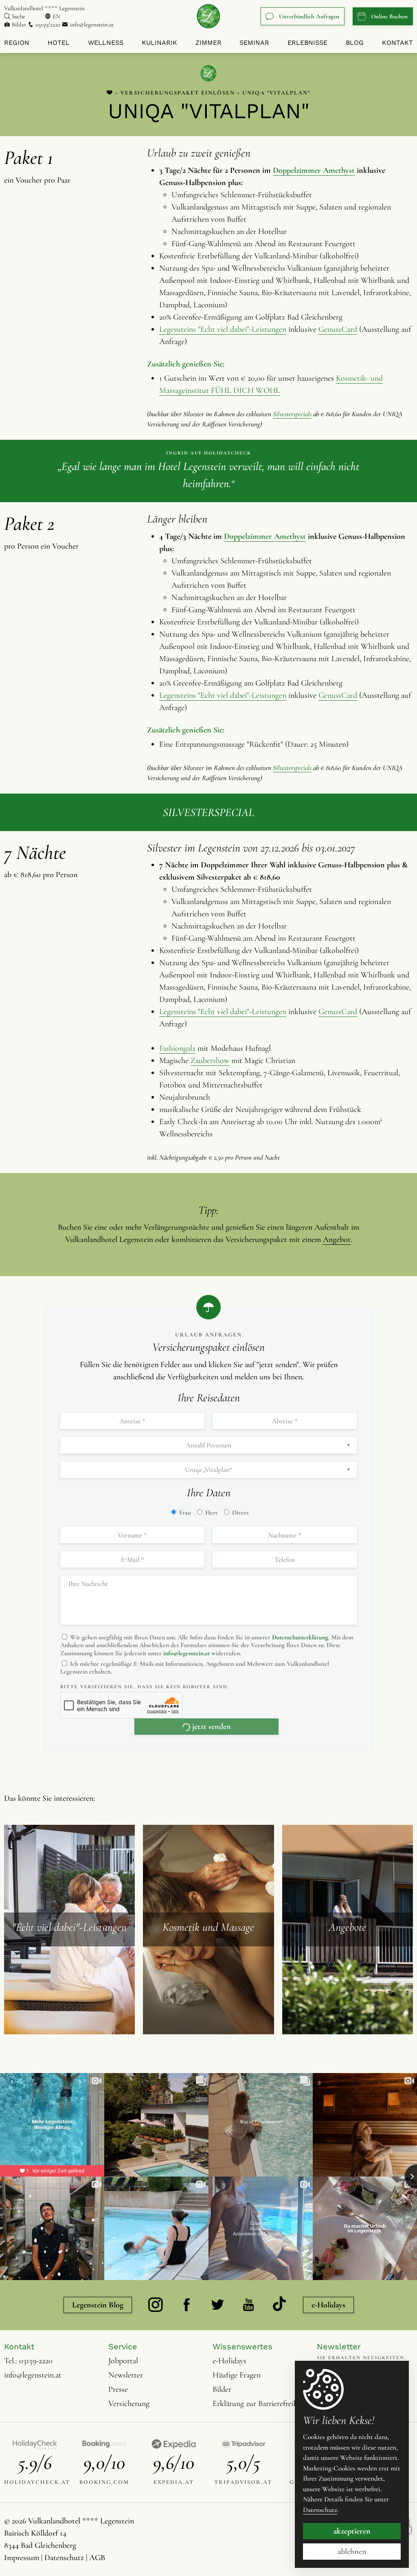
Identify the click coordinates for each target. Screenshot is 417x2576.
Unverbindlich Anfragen (309, 16)
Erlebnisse (307, 43)
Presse (118, 2389)
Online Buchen (389, 16)
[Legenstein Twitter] (217, 2305)
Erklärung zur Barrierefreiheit (259, 2404)
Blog (355, 43)
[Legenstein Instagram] (156, 2305)
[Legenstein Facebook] (187, 2305)
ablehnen (352, 2552)
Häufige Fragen (237, 2375)
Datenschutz (64, 2558)
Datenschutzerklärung (300, 1637)
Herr (211, 1513)
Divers (239, 1513)
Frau (184, 1513)
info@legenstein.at (91, 24)
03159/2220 (48, 24)
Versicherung (129, 2404)
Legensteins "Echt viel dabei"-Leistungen (223, 329)
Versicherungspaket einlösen (178, 93)
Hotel (59, 43)
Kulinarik (159, 43)
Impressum (22, 2558)
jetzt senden (212, 1727)
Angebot (337, 1239)
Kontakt (397, 43)
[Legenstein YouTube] (248, 2305)
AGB (97, 2558)
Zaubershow (210, 1061)
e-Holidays (328, 2305)
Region (17, 43)
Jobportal (123, 2361)
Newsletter (126, 2375)
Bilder (19, 24)
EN (56, 16)
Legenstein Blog (98, 2305)
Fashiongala (177, 1048)
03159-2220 (36, 2361)
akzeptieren (352, 2531)
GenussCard (338, 329)
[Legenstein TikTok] (279, 2305)
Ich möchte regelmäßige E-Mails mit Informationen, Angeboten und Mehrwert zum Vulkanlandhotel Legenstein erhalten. (195, 1668)
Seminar (254, 43)
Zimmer (208, 43)
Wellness (106, 43)
